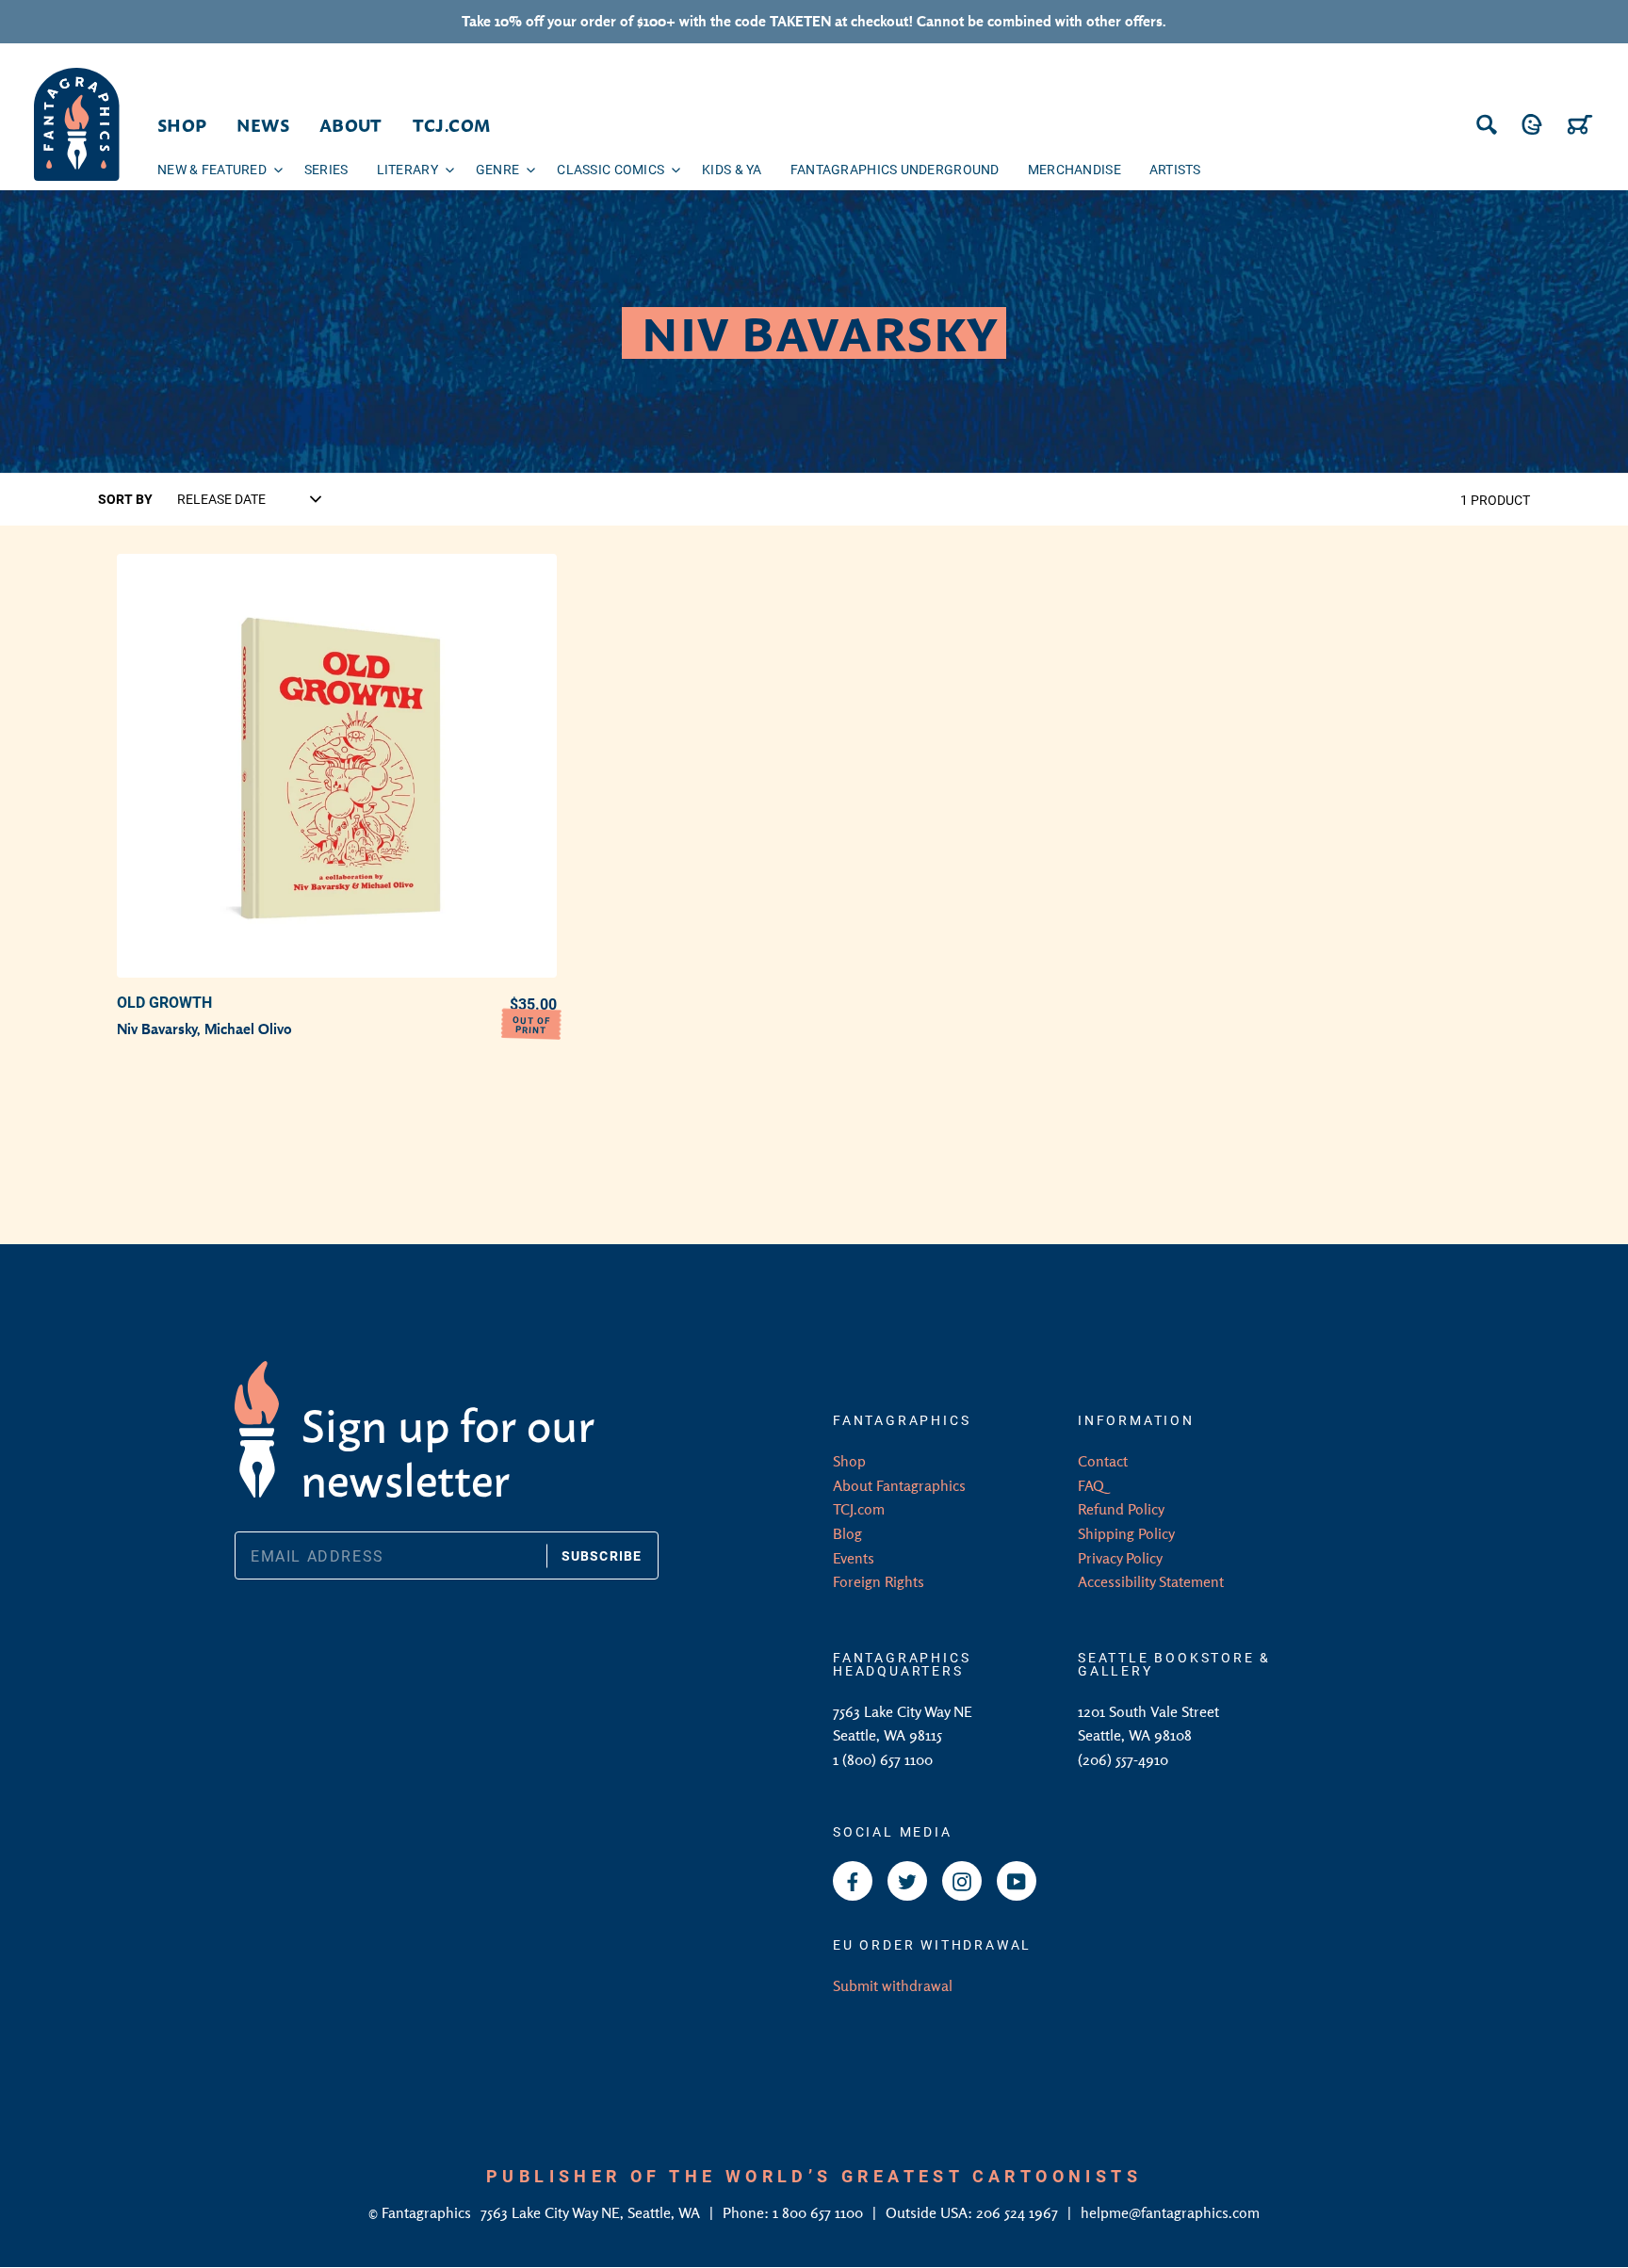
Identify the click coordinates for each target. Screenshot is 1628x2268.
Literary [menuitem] (407, 169)
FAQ (1091, 1485)
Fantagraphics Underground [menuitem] (895, 169)
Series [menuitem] (326, 169)
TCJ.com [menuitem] (452, 124)
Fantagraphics (428, 2212)
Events (854, 1558)
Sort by (125, 499)
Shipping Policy (1126, 1533)
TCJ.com (859, 1509)
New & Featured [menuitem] (212, 169)
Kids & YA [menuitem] (732, 169)
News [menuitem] (262, 124)
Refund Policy (1121, 1509)
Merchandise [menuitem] (1074, 169)
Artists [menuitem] (1175, 169)
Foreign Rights (879, 1581)
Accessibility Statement (1151, 1581)
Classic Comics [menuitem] (610, 169)
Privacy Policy (1120, 1558)
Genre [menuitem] (497, 169)
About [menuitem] (351, 124)
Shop (849, 1461)
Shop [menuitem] (182, 124)
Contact (1103, 1461)
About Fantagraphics (899, 1485)
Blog (847, 1533)
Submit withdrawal (893, 1985)
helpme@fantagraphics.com (1170, 2212)
